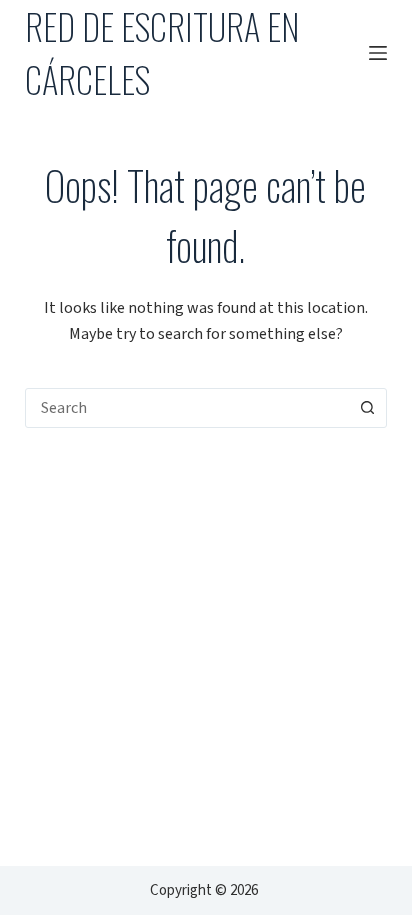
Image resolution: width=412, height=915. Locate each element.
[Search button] (367, 408)
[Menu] (378, 53)
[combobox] (187, 408)
